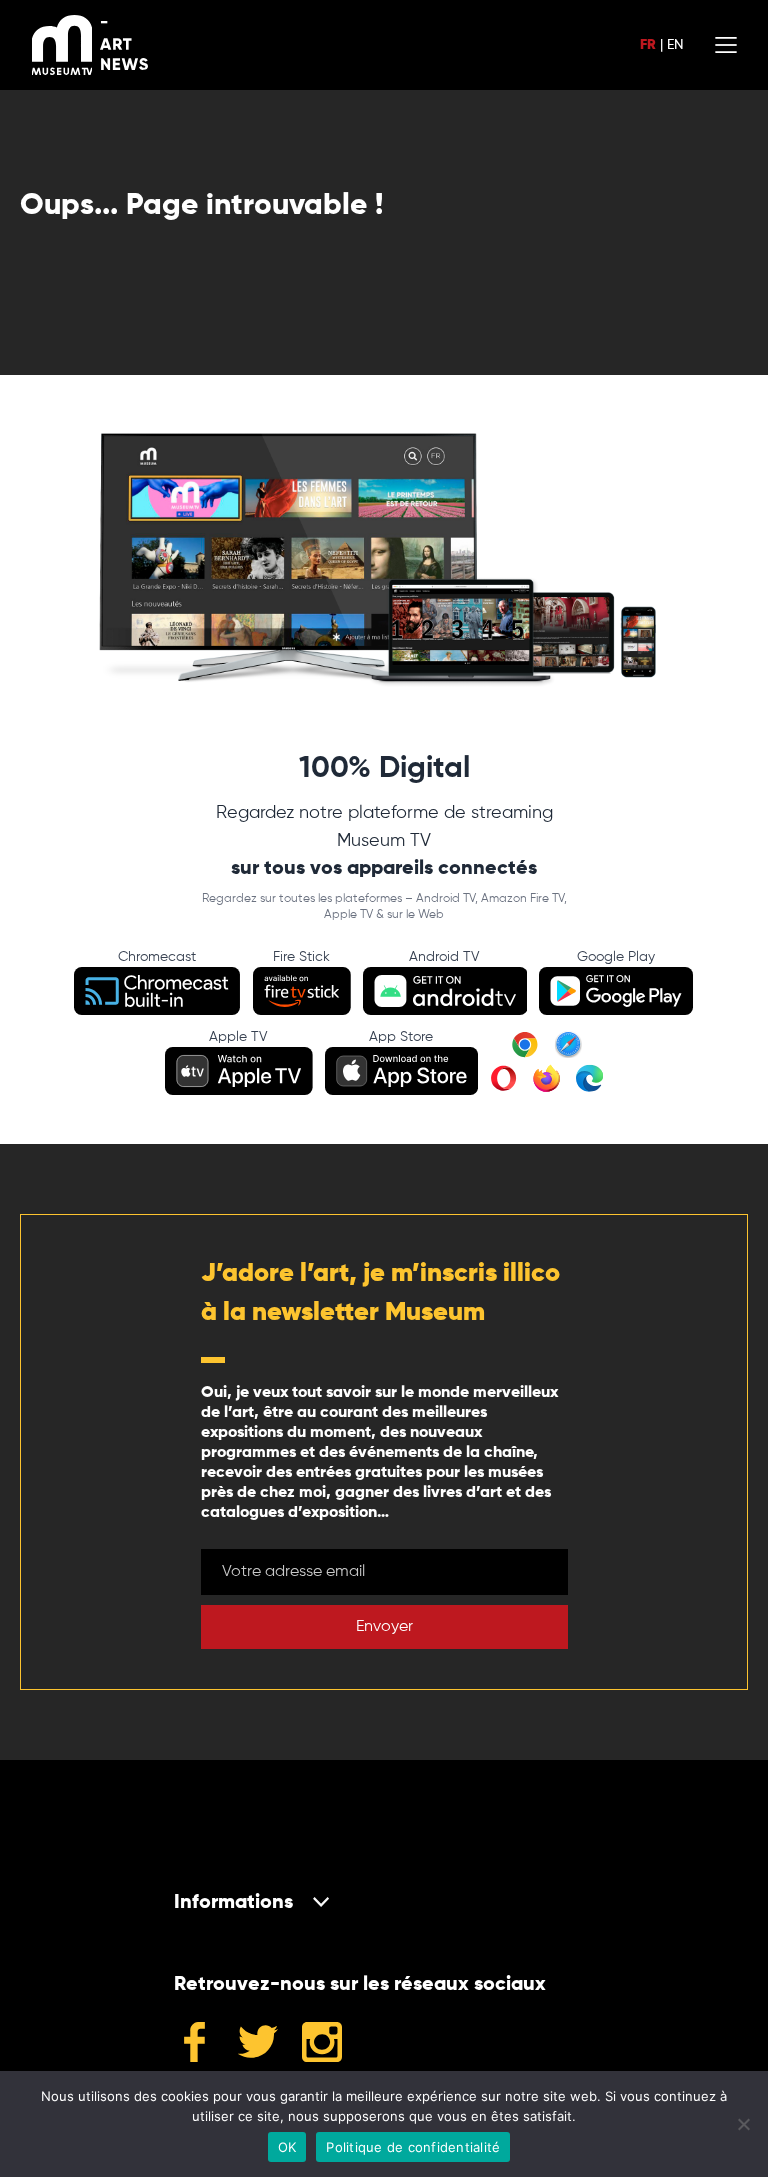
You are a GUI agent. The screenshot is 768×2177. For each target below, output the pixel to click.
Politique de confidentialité (413, 2147)
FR (648, 45)
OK (287, 2147)
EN (675, 45)
